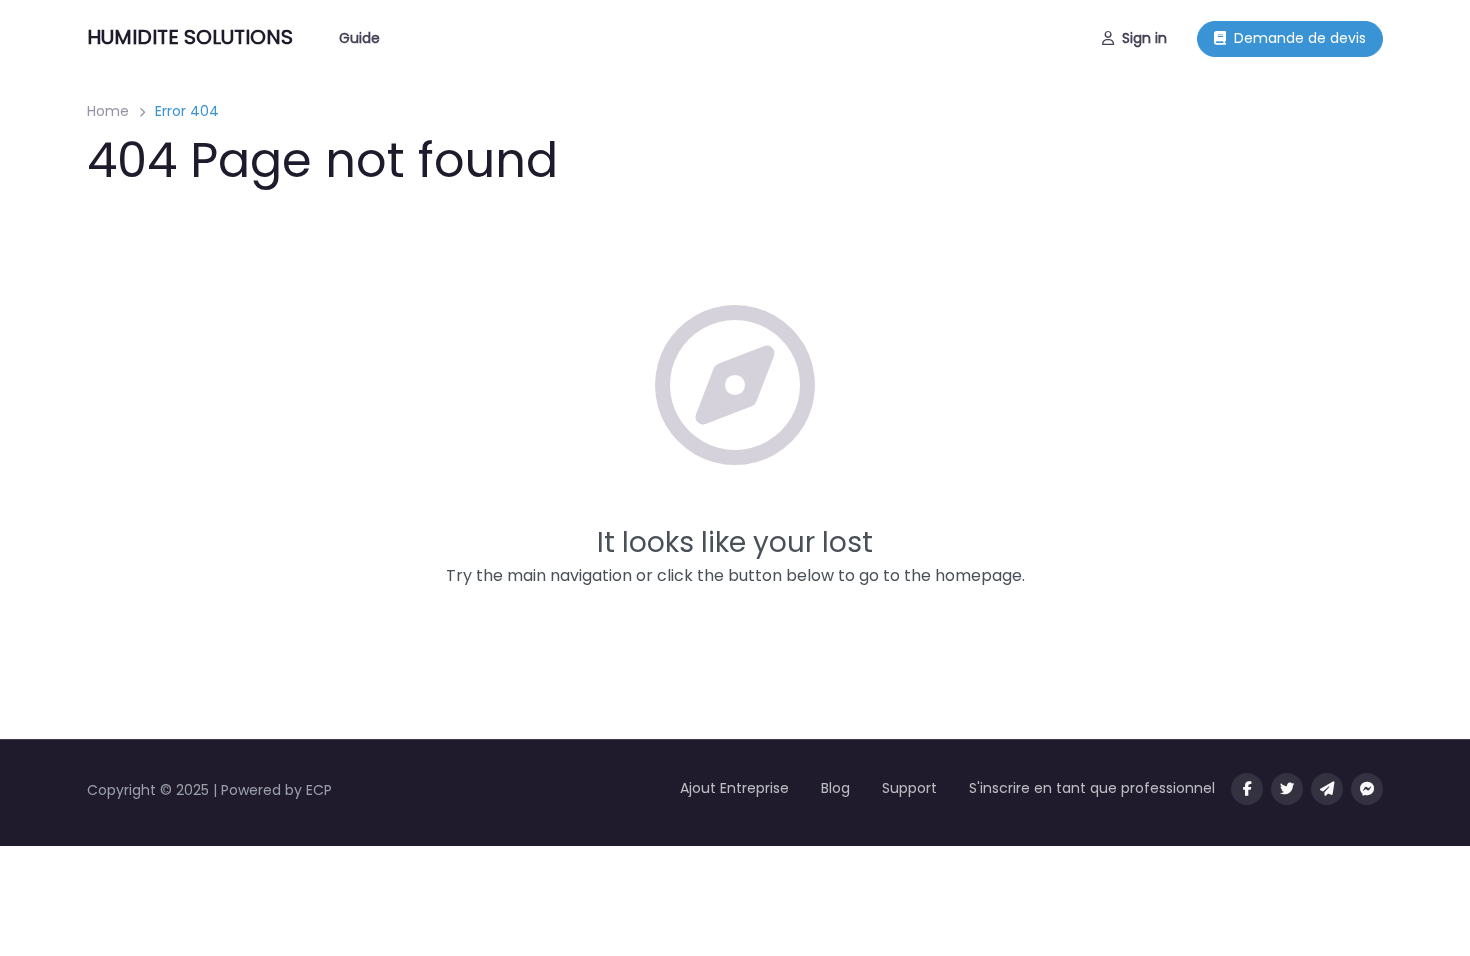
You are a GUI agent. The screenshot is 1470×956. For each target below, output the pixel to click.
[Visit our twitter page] (1287, 789)
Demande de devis (1300, 38)
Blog (835, 788)
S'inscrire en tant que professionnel (1092, 788)
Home (108, 111)
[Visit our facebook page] (1247, 789)
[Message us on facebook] (1367, 789)
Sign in (1144, 38)
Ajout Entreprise (734, 788)
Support (909, 788)
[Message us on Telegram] (1327, 789)
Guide (359, 38)
